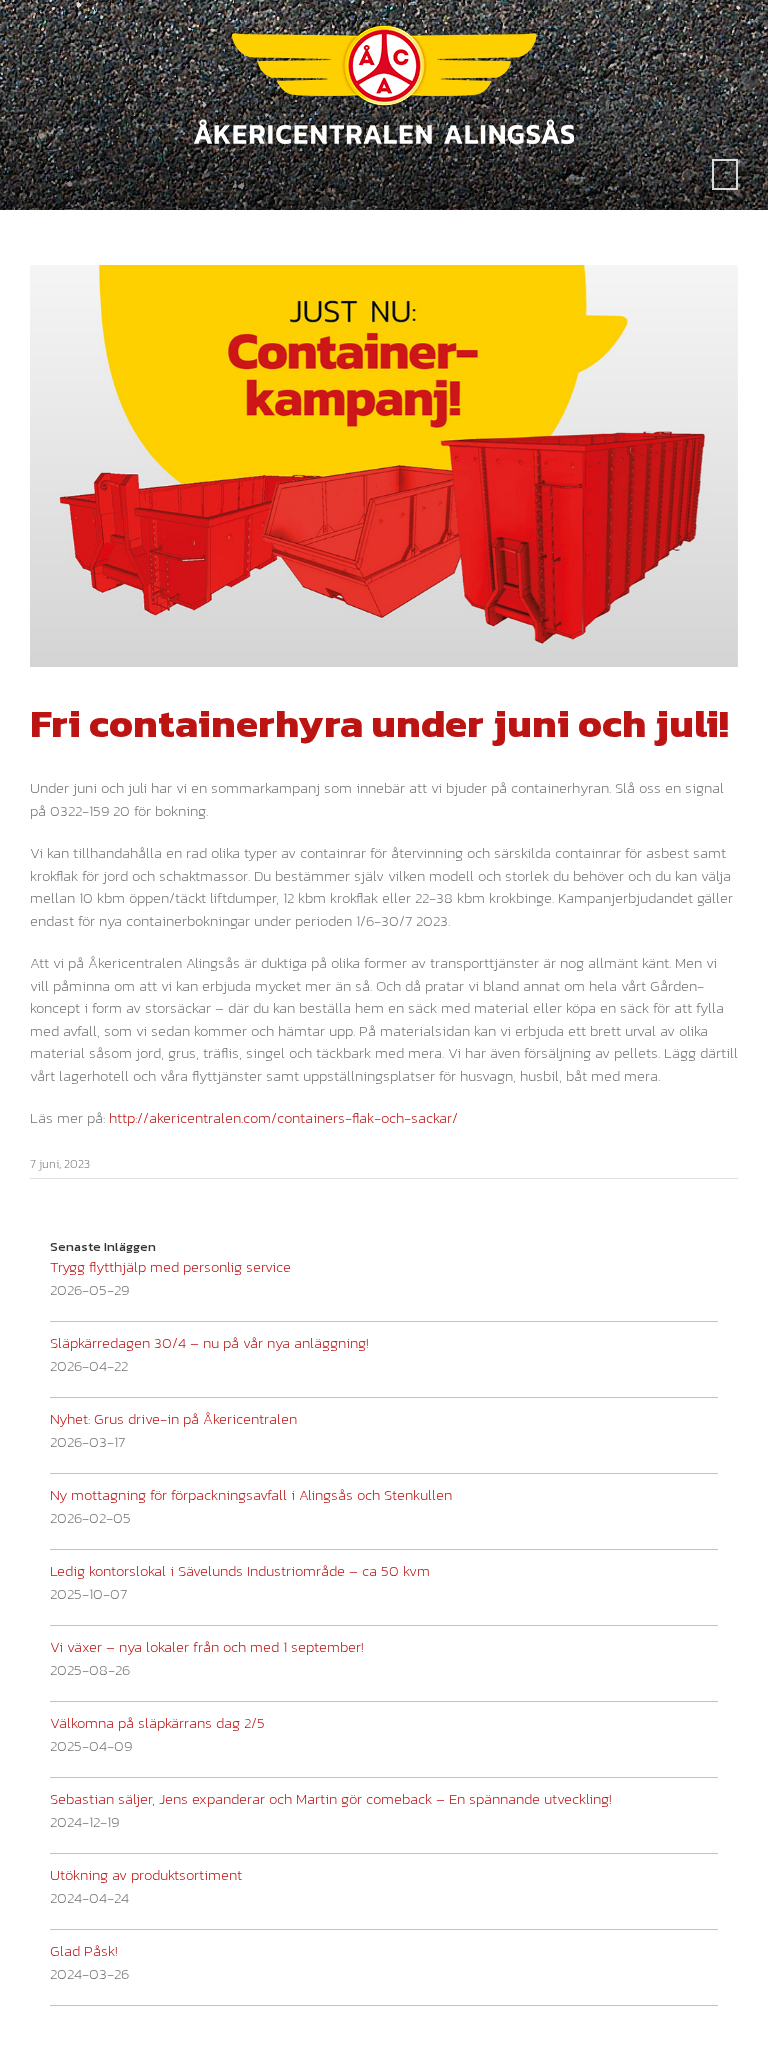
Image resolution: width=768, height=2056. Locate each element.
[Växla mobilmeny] (725, 174)
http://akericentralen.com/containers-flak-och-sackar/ (283, 1117)
